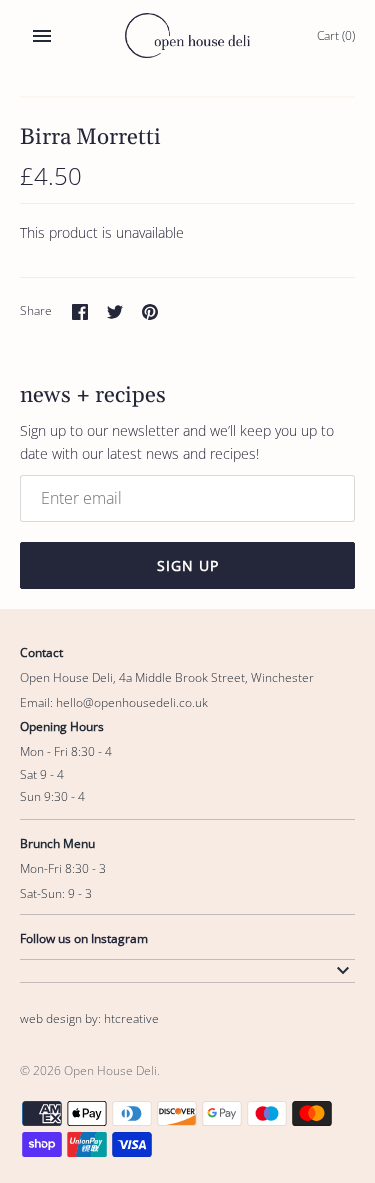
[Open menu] (42, 36)
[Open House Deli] (187, 35)
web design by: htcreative (89, 1018)
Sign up (188, 565)
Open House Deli (110, 1070)
